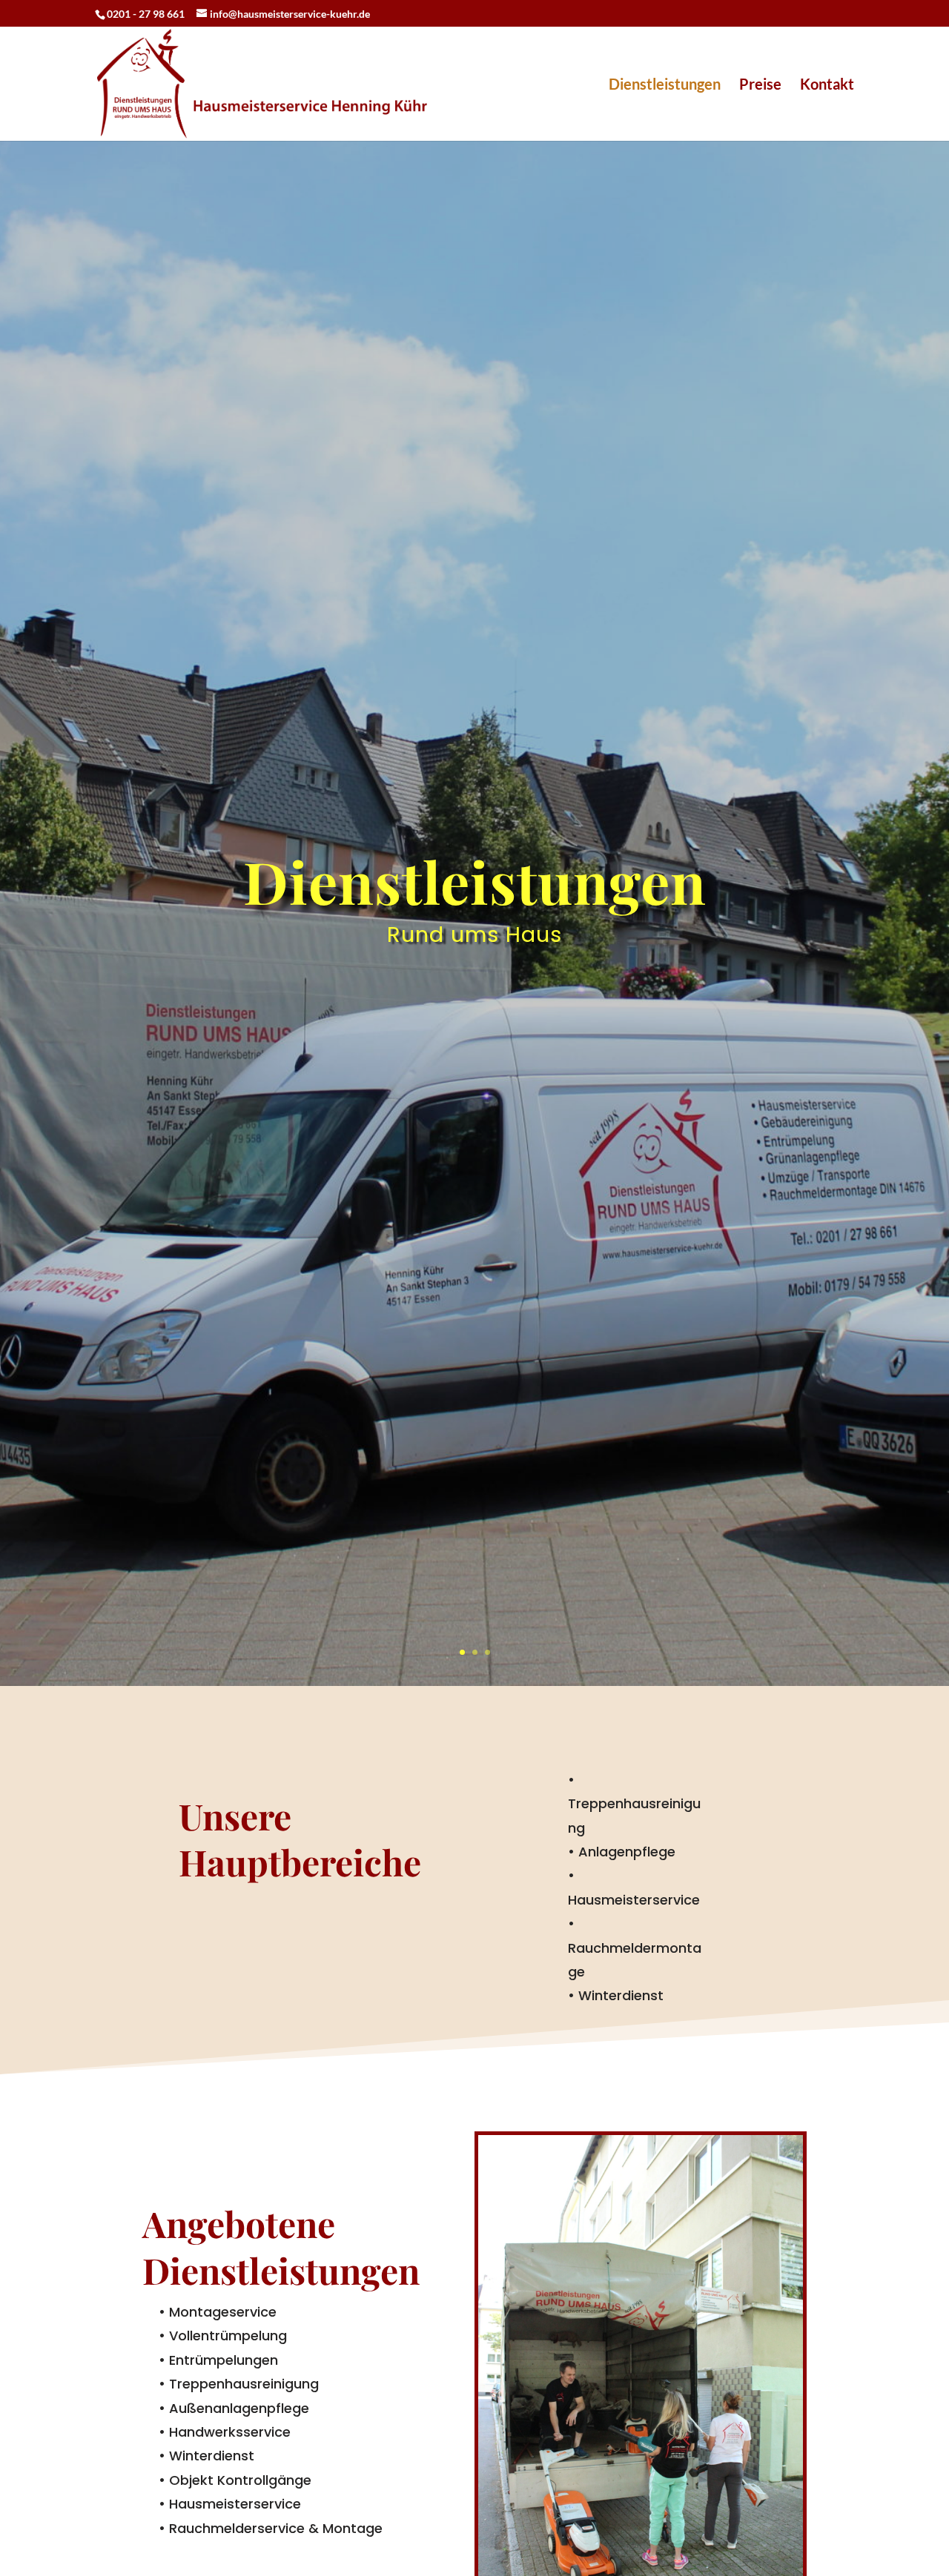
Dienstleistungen (665, 86)
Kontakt (827, 86)
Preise (760, 86)
